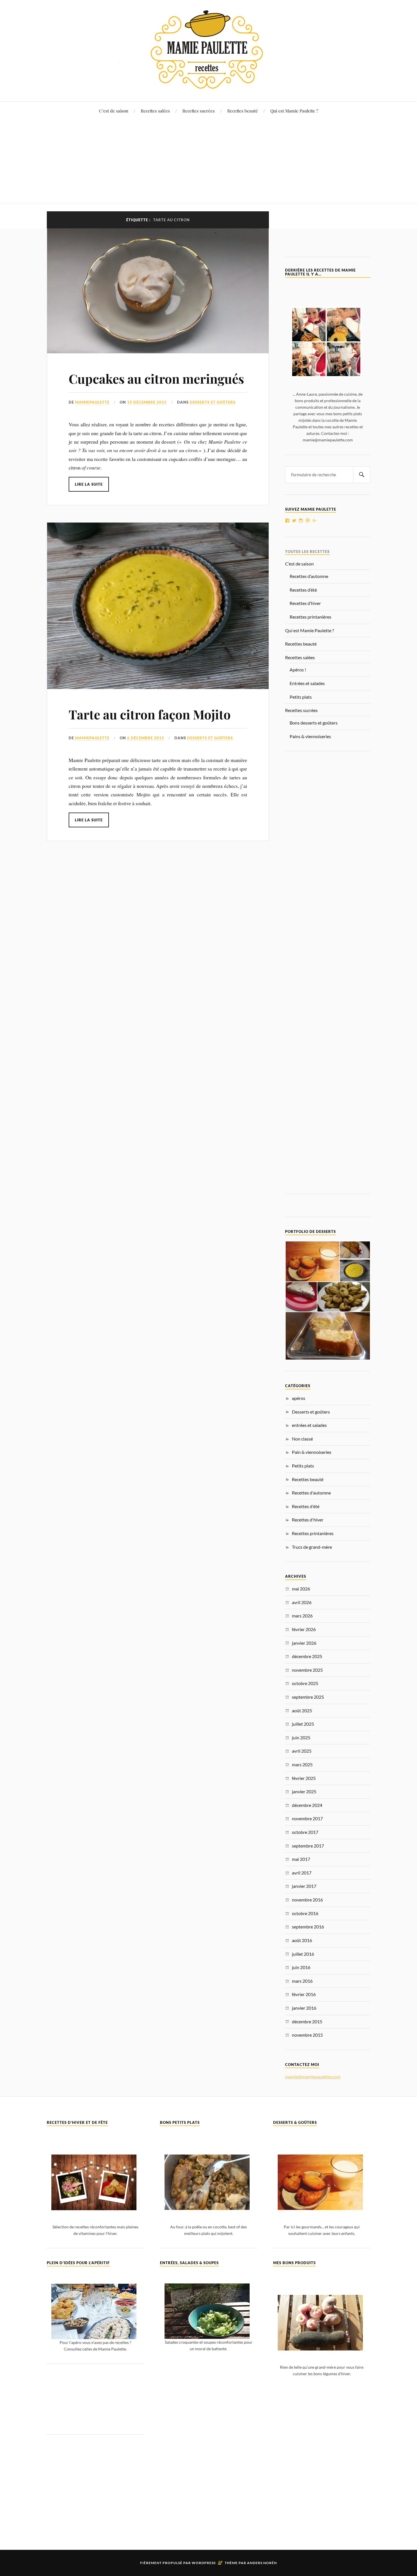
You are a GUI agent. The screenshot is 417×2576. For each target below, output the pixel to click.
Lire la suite (89, 484)
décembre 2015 (307, 2021)
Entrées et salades (307, 683)
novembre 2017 (307, 1818)
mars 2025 (302, 1764)
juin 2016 (301, 1967)
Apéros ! (298, 670)
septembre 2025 (308, 1697)
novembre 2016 (307, 1900)
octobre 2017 (305, 1832)
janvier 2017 (304, 1886)
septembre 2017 (308, 1846)
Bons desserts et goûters (314, 723)
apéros (299, 1398)
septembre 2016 (308, 1927)
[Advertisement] (208, 162)
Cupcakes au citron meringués (156, 378)
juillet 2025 (303, 1724)
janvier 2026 (304, 1643)
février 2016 (304, 1994)
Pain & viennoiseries (312, 1452)
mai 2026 (301, 1589)
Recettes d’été (303, 590)
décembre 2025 (307, 1656)
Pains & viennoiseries (310, 736)
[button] (312, 1262)
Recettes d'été (306, 1506)
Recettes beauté (243, 111)
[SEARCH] (362, 475)
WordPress (204, 2563)
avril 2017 (302, 1873)
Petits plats (301, 697)
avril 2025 (302, 1751)
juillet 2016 (303, 1954)
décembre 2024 (307, 1805)
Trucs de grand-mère (312, 1547)
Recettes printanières (310, 617)
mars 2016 (302, 1981)
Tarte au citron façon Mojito (150, 714)
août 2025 (302, 1710)
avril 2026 (302, 1602)
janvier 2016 (304, 2008)
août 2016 (302, 1940)
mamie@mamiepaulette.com (313, 2077)
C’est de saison (114, 111)
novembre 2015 (307, 2035)
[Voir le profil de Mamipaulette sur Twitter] (294, 521)
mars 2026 (302, 1616)
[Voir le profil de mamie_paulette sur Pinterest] (308, 521)
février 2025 (304, 1778)
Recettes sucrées (199, 111)
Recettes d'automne (311, 1493)
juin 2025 (301, 1737)
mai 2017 (301, 1859)
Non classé (302, 1439)
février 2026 (304, 1629)
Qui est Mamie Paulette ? (294, 111)
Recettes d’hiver (305, 603)
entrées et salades (309, 1425)
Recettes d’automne (309, 576)
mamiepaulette (92, 402)
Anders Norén (262, 2563)
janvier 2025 (304, 1791)
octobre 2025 (305, 1683)
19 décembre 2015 (147, 402)
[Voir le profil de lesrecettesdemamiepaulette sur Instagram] (301, 521)
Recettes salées (155, 111)
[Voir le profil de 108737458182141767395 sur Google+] (315, 521)
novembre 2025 (307, 1670)
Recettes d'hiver (308, 1520)
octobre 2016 (305, 1913)
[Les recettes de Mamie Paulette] (208, 84)
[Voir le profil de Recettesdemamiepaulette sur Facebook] (287, 521)
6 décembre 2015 (146, 738)
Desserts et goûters (213, 402)
